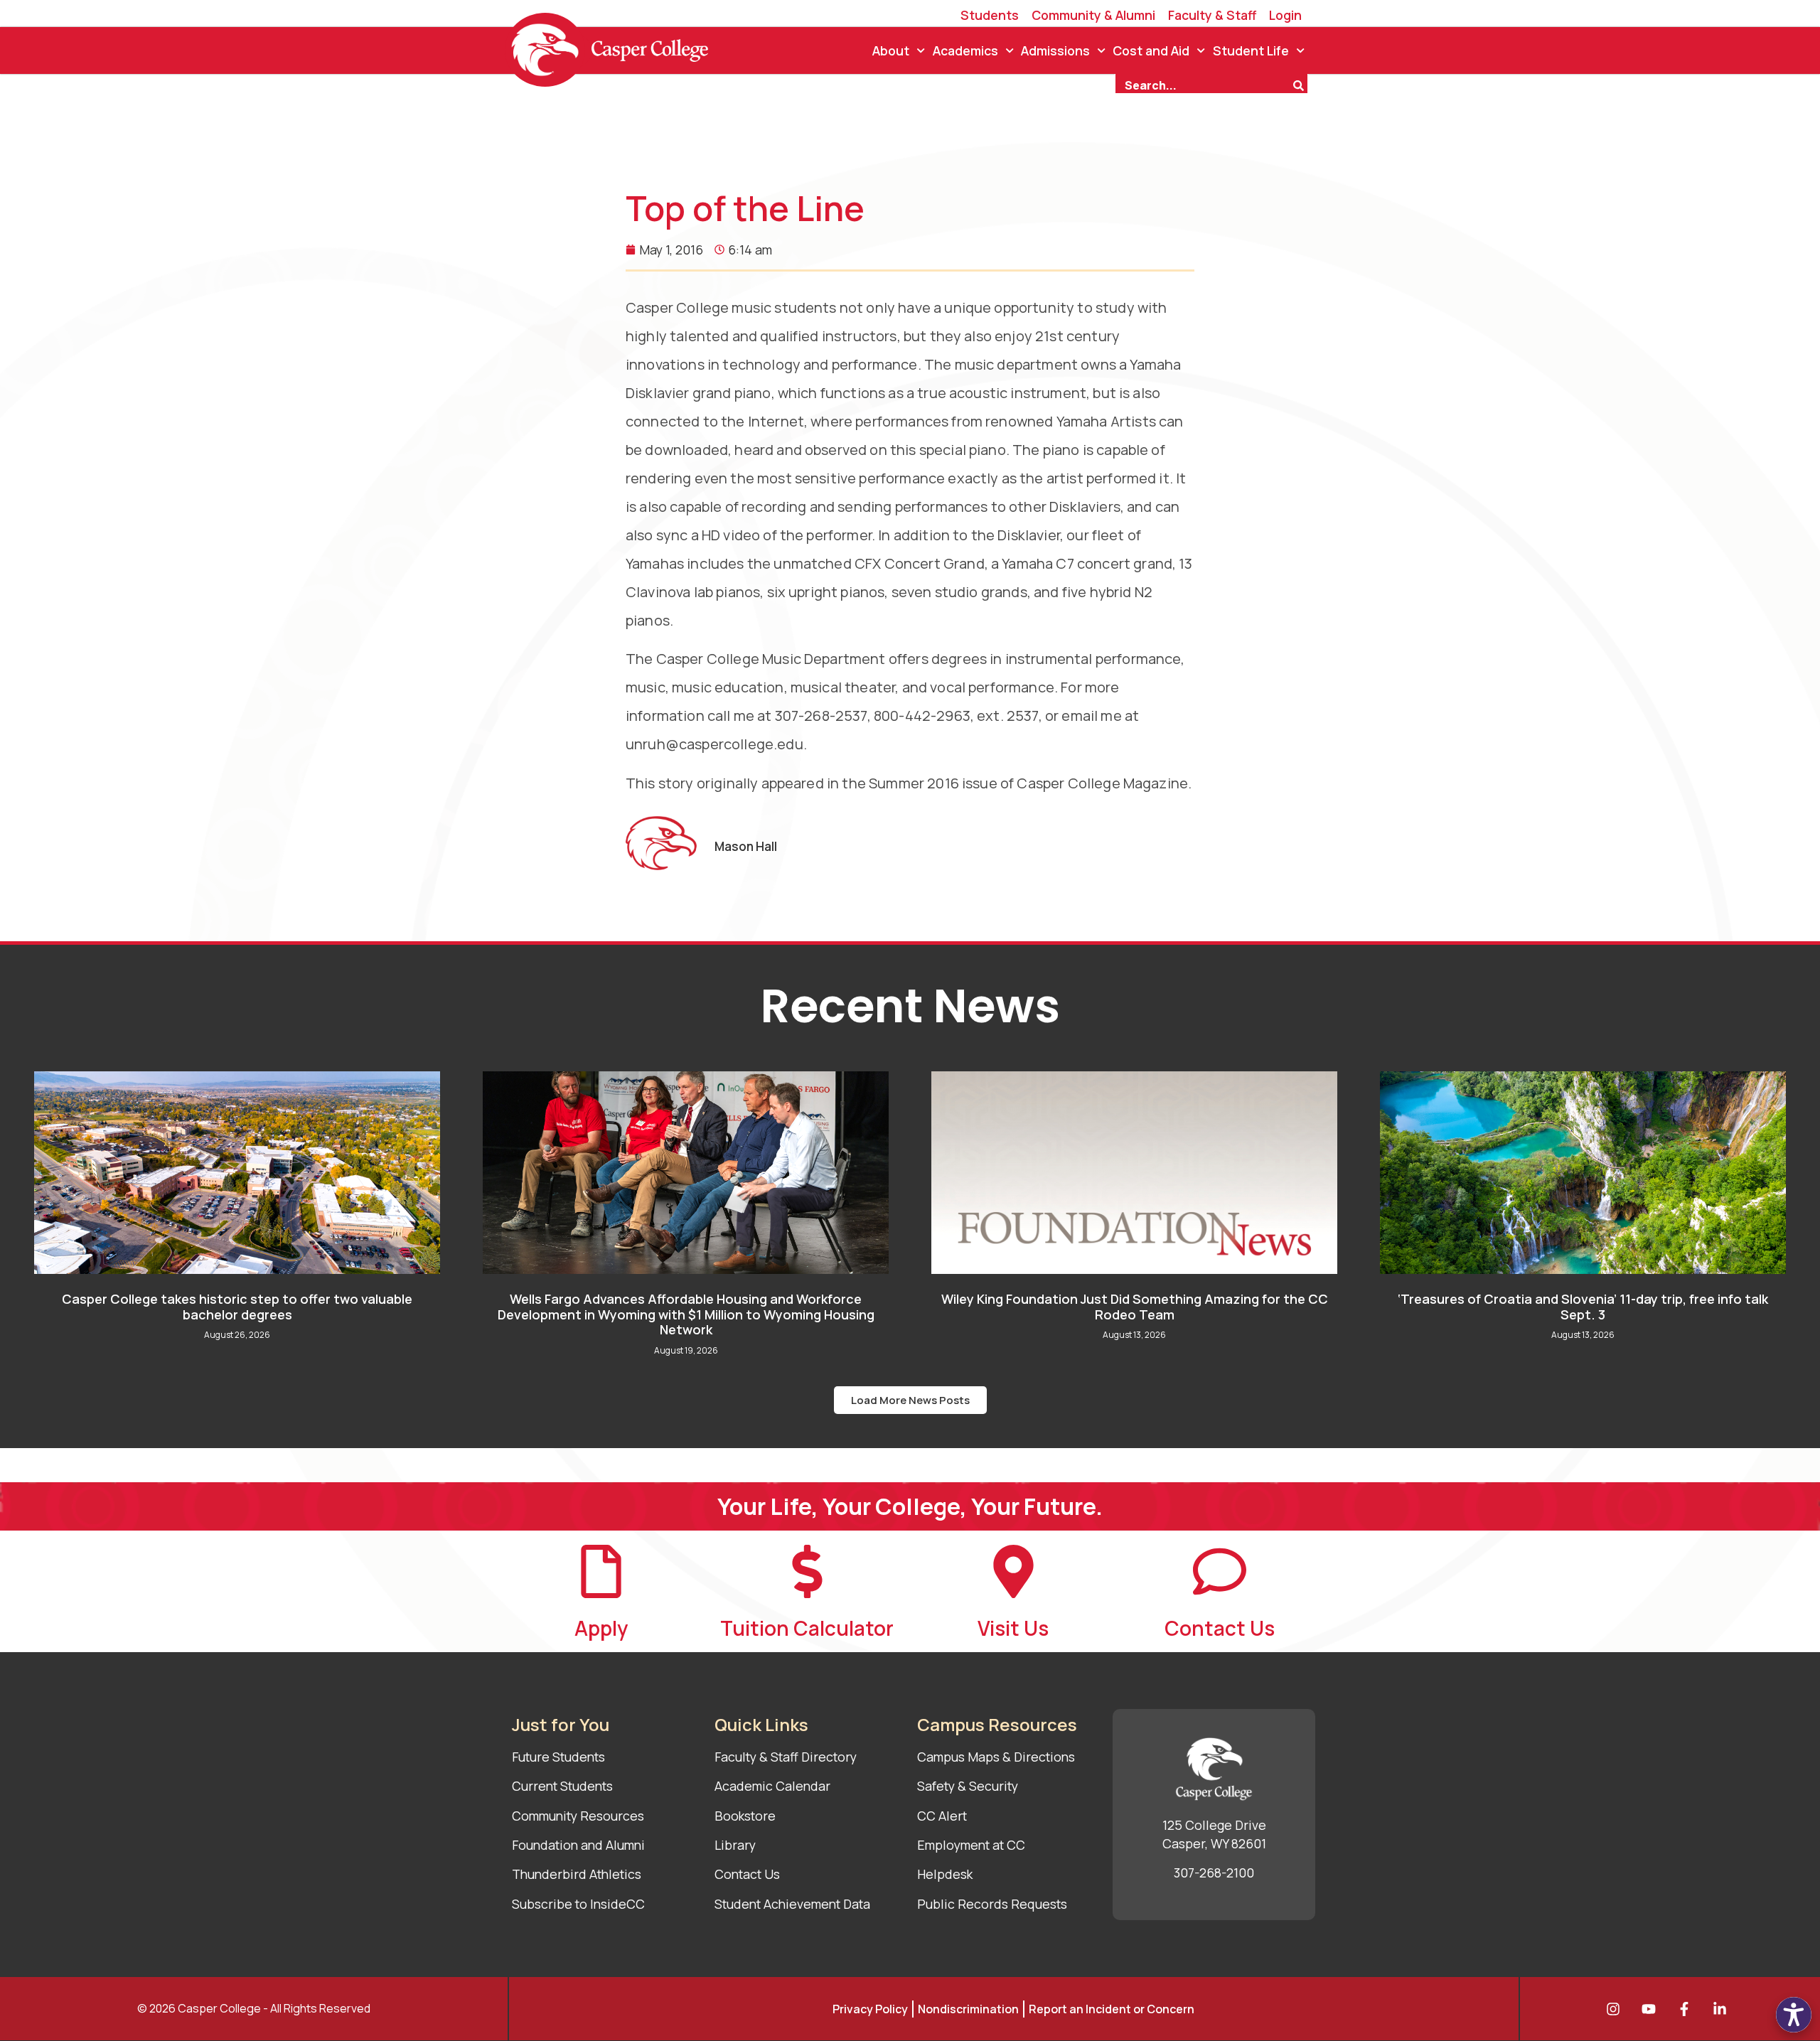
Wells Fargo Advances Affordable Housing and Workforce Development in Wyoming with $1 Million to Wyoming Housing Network (686, 1314)
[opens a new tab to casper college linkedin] (1723, 2009)
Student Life (1251, 50)
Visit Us (1013, 1628)
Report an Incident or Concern (1112, 2009)
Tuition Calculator (807, 1628)
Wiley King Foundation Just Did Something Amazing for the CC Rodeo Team (1135, 1307)
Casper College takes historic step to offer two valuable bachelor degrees (237, 1307)
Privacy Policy (870, 2009)
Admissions (1055, 50)
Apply (601, 1628)
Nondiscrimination (968, 2009)
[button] (910, 1400)
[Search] (1300, 84)
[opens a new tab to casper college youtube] (1652, 2009)
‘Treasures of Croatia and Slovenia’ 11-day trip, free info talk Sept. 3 (1583, 1307)
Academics (965, 50)
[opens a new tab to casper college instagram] (1617, 2009)
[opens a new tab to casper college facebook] (1688, 2009)
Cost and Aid (1151, 50)
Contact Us (1220, 1628)
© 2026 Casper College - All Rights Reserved (254, 2008)
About (891, 50)
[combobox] (1204, 84)
